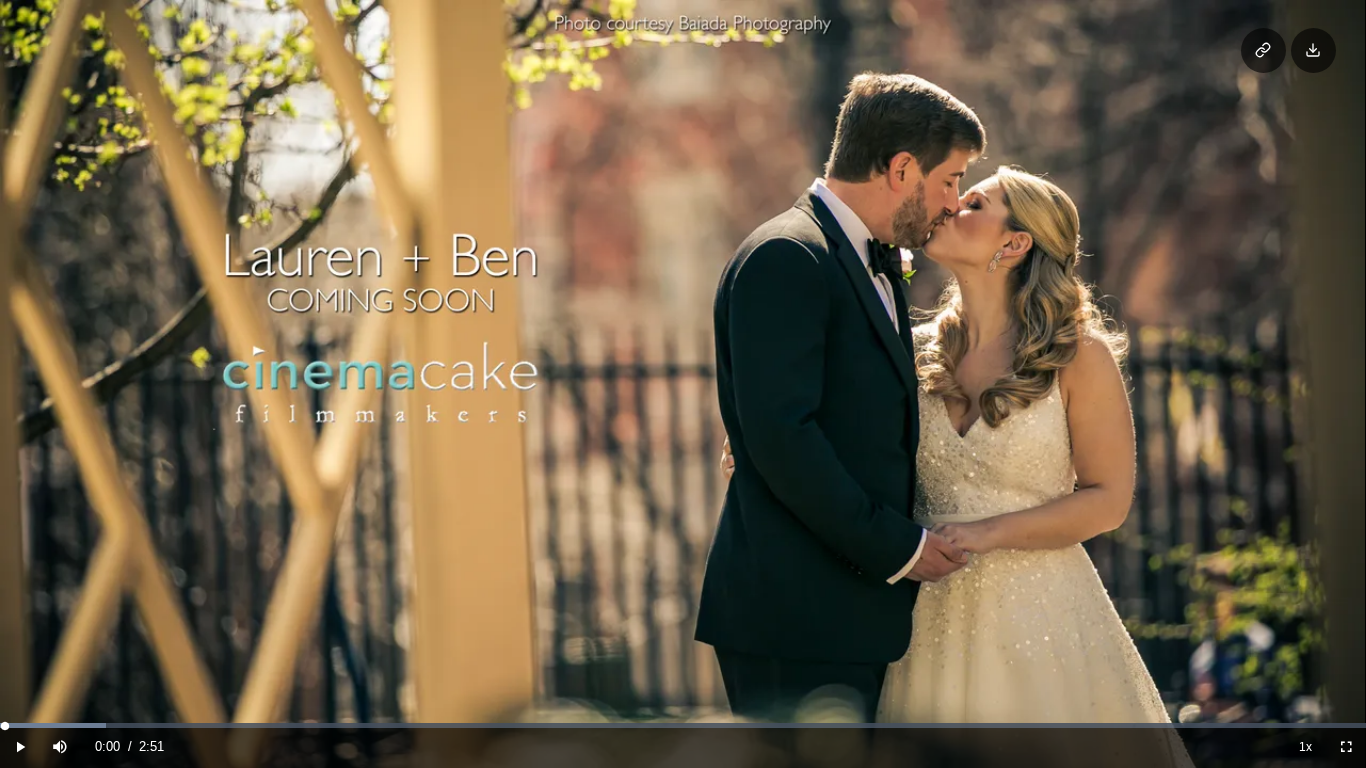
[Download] (1313, 50)
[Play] (20, 746)
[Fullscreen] (1346, 746)
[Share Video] (1263, 50)
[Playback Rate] (1306, 746)
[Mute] (60, 746)
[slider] (682, 725)
